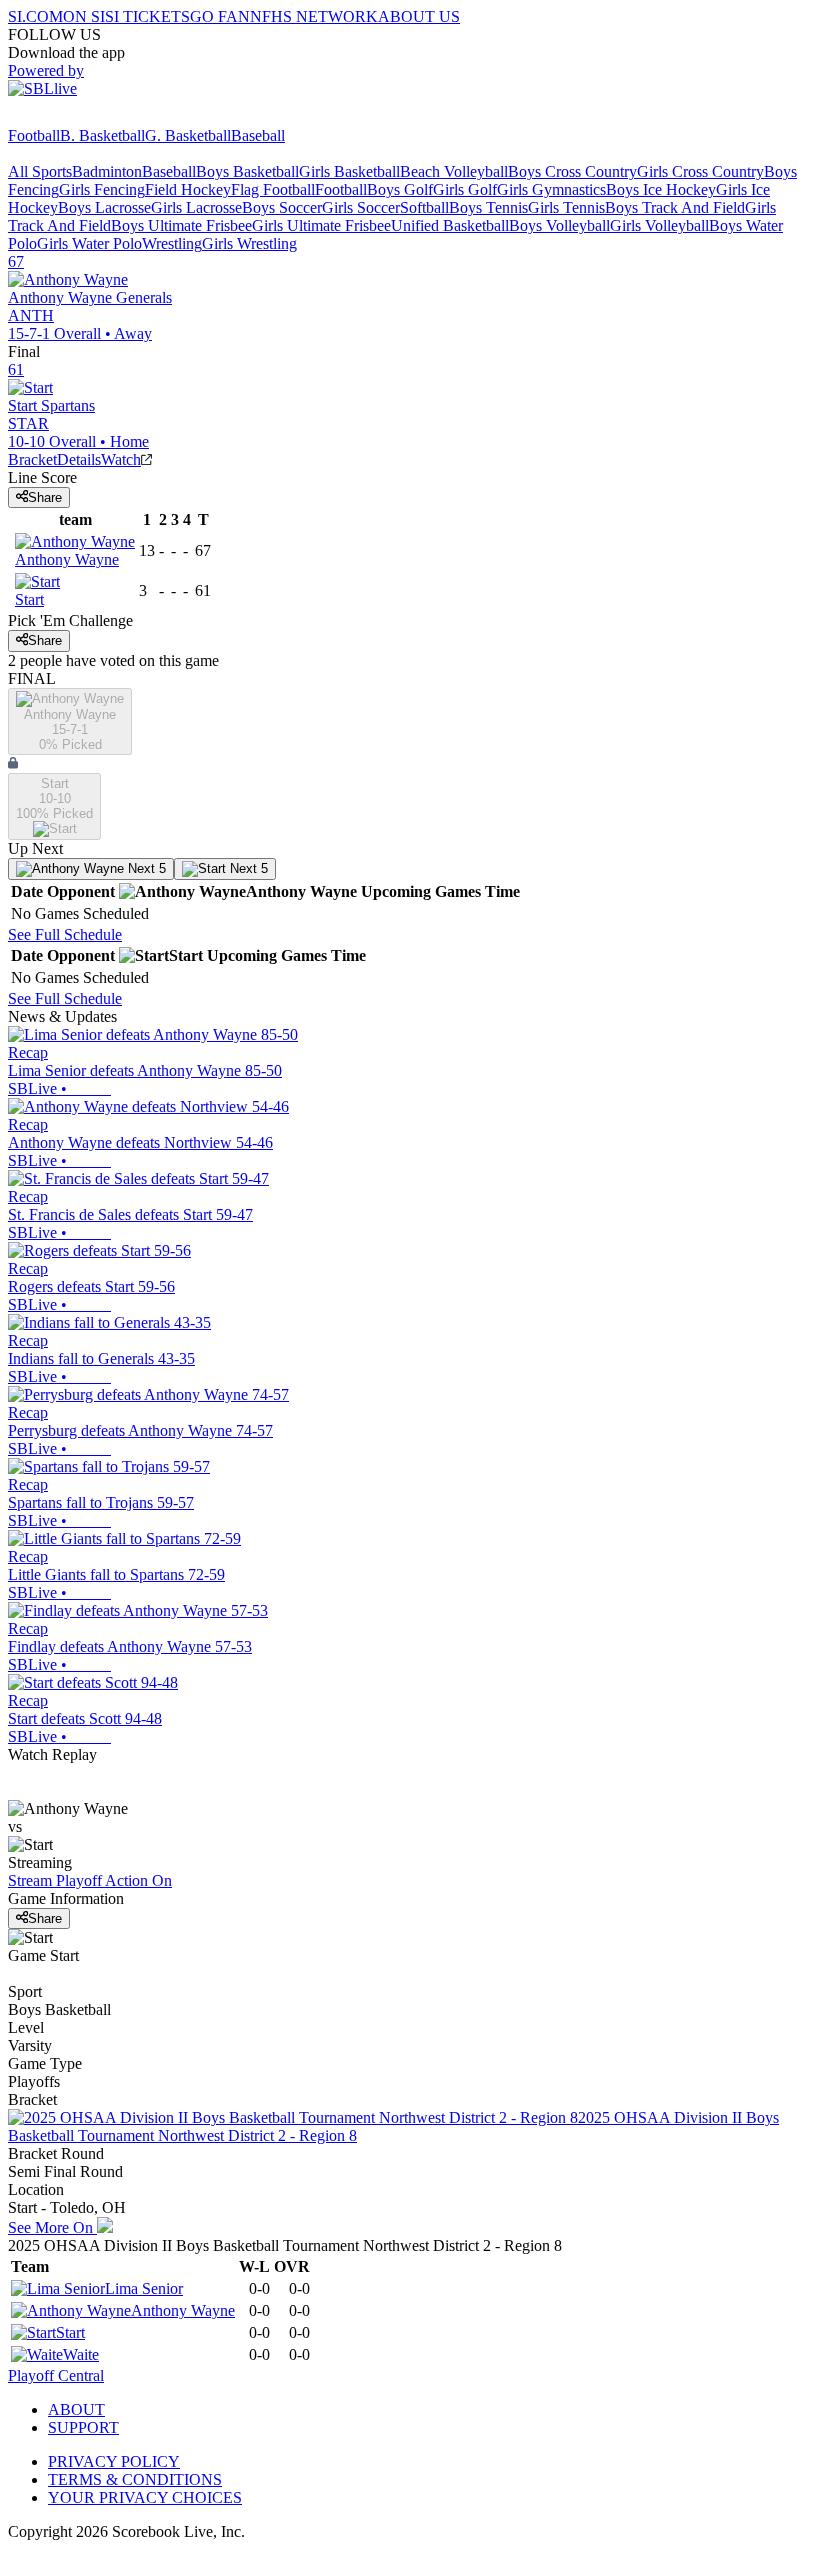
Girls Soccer (361, 207)
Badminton (107, 171)
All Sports (40, 171)
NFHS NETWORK (314, 16)
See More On (52, 2227)
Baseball (258, 135)
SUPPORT (83, 2427)
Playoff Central (56, 2375)
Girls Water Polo (89, 243)
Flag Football (273, 189)
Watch (121, 459)
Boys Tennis (488, 207)
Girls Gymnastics (551, 189)
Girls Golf (465, 189)
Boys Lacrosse (104, 207)
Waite (81, 2354)
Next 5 (145, 868)
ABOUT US (419, 16)
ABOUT (76, 2409)
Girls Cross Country (700, 171)
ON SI (84, 16)
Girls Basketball (349, 171)
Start (70, 2332)
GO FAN (220, 16)
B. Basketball (102, 135)
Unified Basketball (450, 225)
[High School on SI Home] (85, 117)
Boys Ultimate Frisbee (181, 225)
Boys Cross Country (572, 171)
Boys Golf (400, 189)
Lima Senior (144, 2288)
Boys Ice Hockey (661, 189)
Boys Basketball (247, 171)
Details (79, 459)
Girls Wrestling (249, 243)
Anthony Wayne (183, 2310)
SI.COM (35, 16)
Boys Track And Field (675, 207)
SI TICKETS (147, 16)
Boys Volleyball (559, 225)
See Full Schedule (65, 934)
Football (34, 135)
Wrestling (172, 243)
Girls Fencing (102, 189)
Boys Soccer (282, 207)
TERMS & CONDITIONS (135, 2479)
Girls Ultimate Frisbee (321, 225)
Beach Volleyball (454, 171)
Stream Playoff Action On (90, 1880)
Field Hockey (188, 189)
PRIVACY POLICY (114, 2461)
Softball (424, 207)
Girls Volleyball (659, 225)
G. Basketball (188, 135)
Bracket (32, 459)
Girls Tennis (566, 207)
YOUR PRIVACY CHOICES (145, 2497)
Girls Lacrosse (196, 207)
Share (45, 497)
